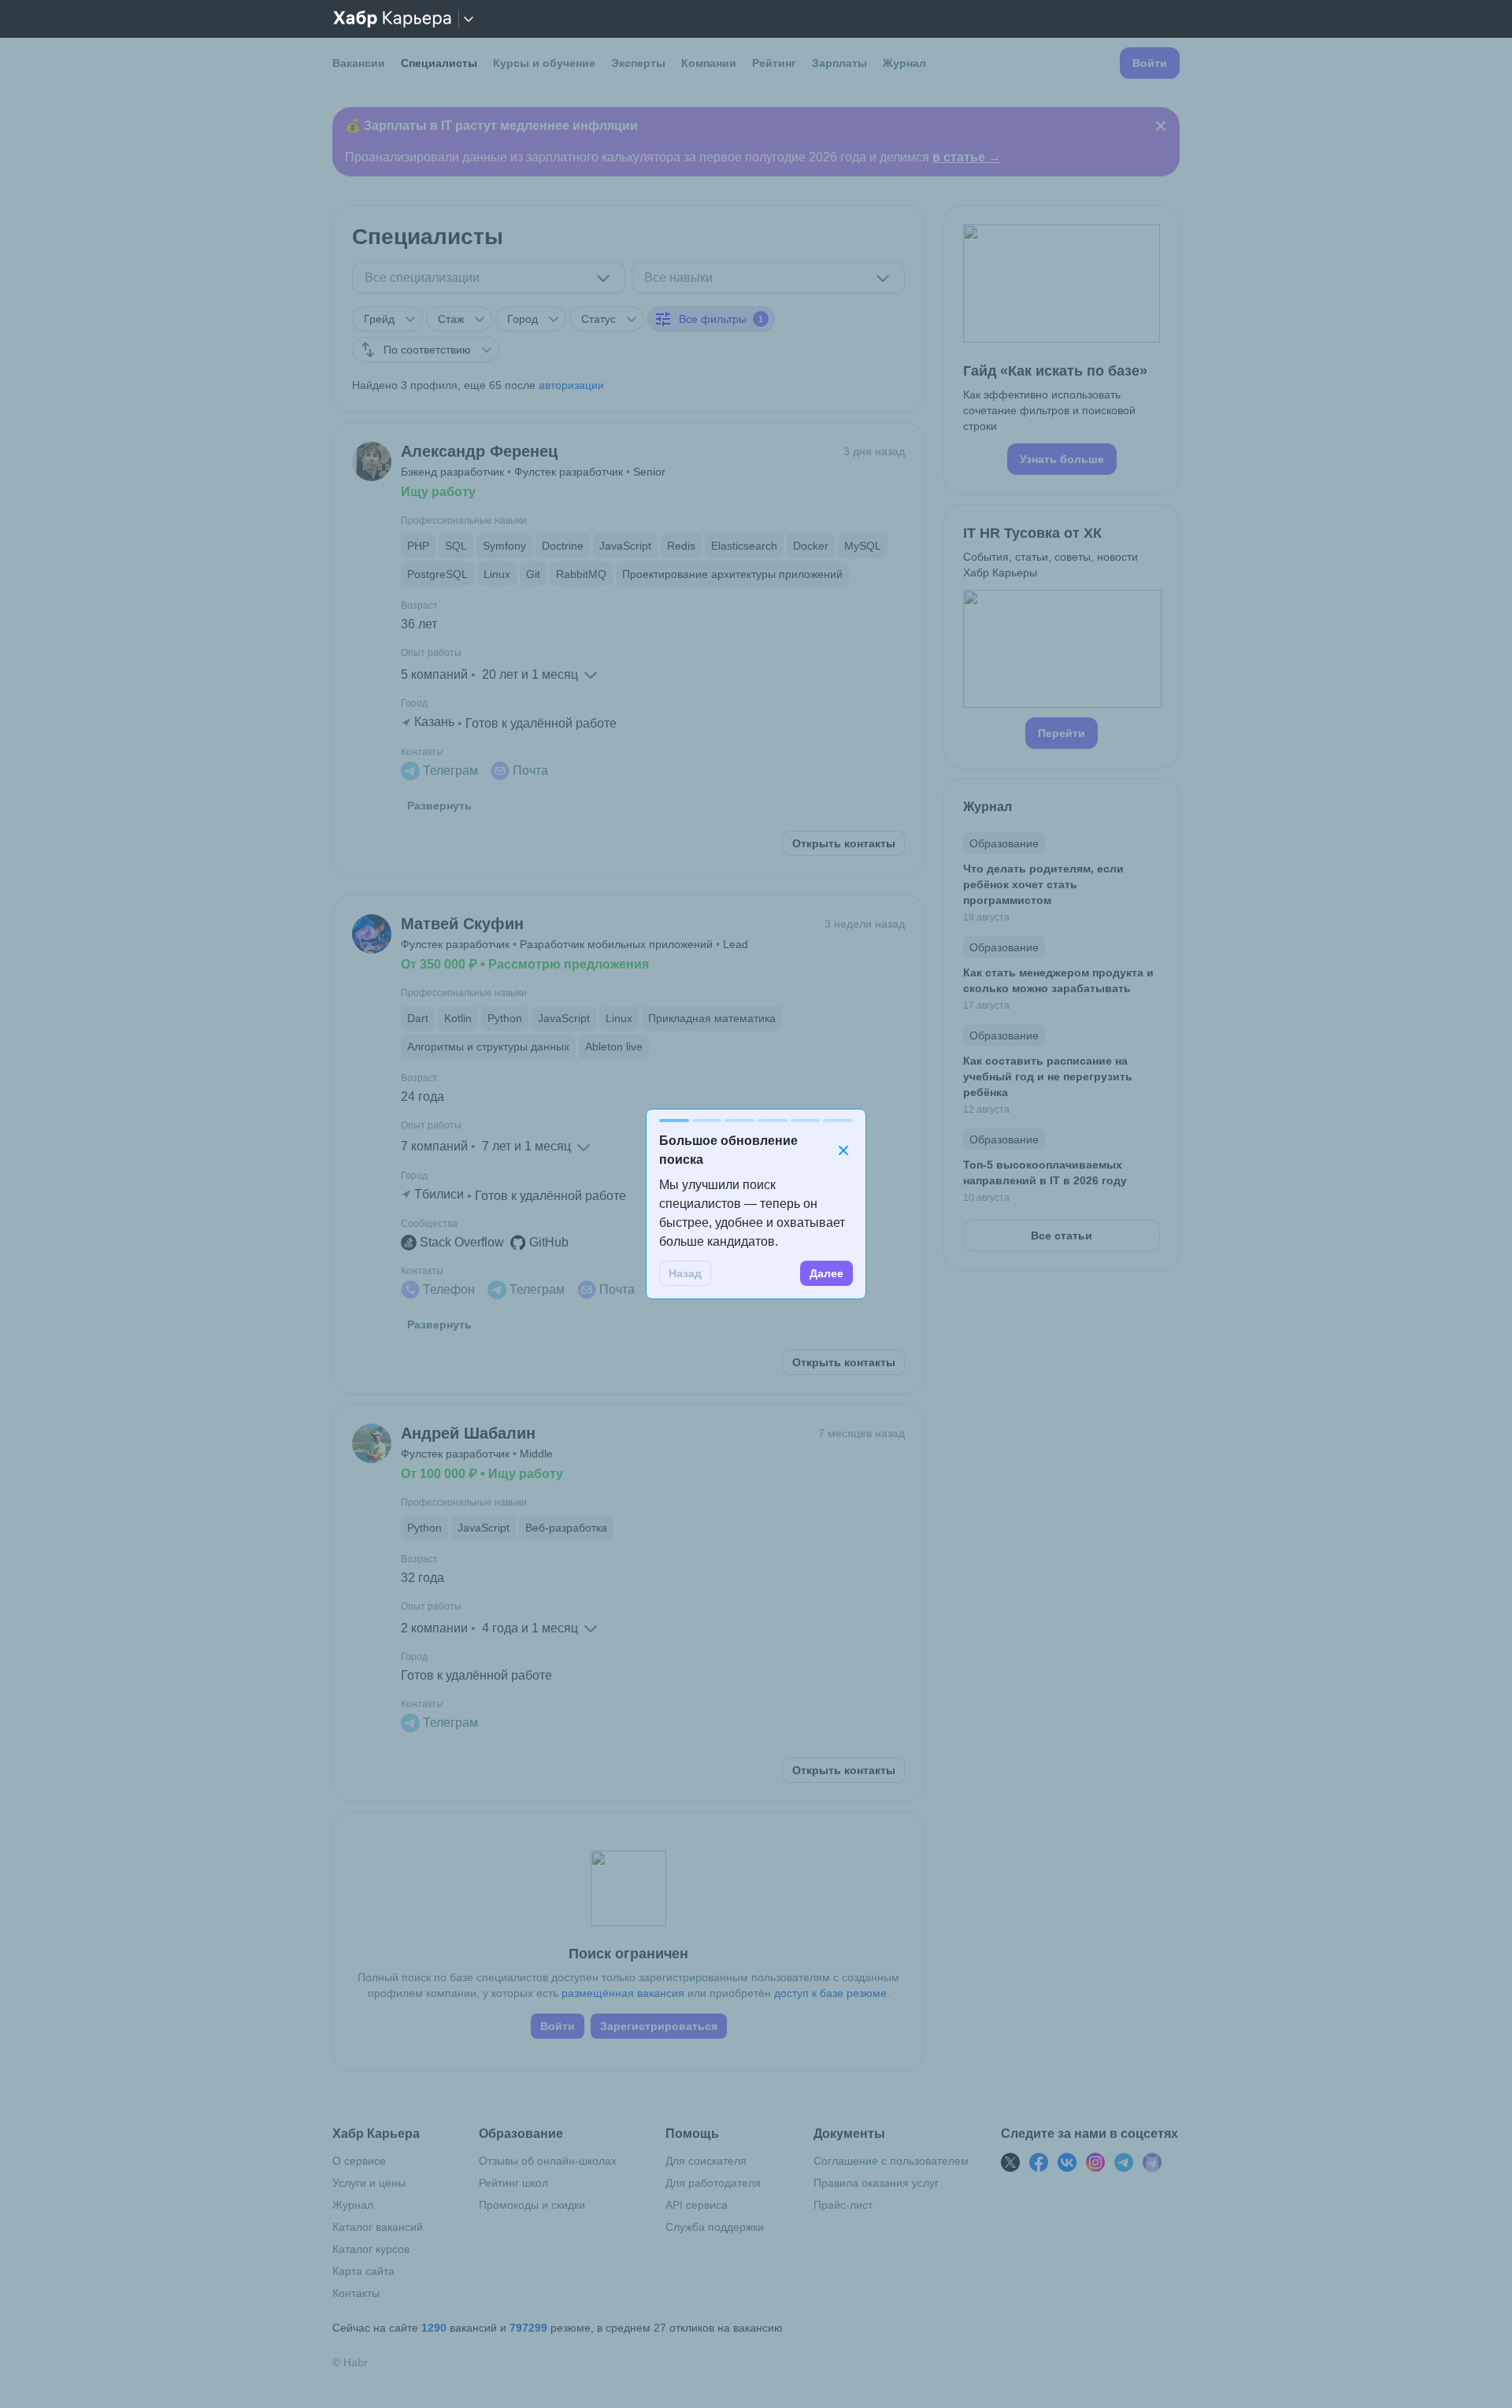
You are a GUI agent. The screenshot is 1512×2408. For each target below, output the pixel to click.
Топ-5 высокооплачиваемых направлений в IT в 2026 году (1045, 1173)
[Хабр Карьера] (392, 19)
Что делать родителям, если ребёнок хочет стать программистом (1043, 884)
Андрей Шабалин (468, 1433)
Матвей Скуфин (462, 924)
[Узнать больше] (1062, 350)
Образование (1004, 843)
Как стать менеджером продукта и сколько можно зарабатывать (1058, 980)
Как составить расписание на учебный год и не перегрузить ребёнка (1048, 1076)
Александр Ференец (479, 451)
